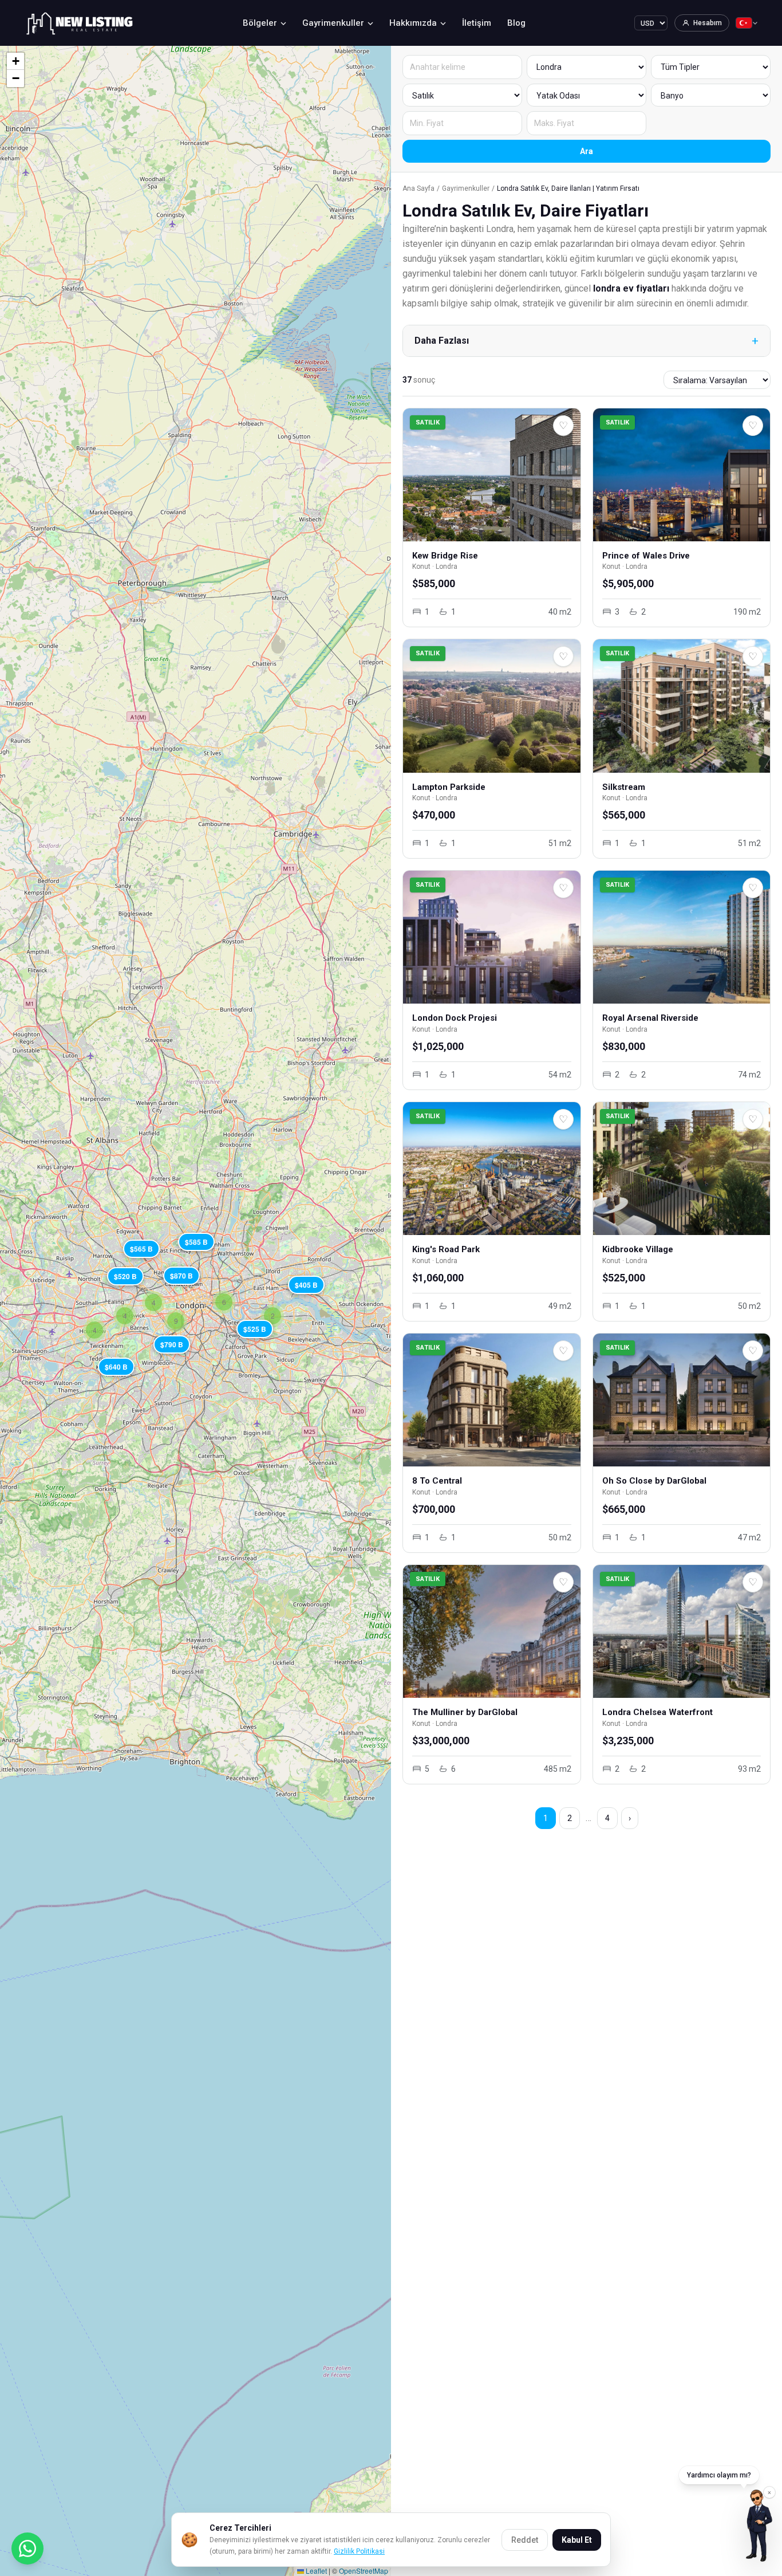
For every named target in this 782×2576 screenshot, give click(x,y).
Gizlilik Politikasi (359, 2551)
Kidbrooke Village (638, 1249)
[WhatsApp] (27, 2549)
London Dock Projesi (455, 1018)
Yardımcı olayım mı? (719, 2475)
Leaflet (315, 2571)
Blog (516, 23)
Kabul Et (577, 2540)
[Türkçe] (747, 23)
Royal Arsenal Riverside (650, 1018)
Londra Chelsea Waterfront (657, 1712)
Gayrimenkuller (333, 23)
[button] (306, 1284)
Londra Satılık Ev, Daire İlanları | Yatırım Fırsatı (568, 188)
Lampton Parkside (449, 787)
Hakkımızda (413, 23)
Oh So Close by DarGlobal (654, 1481)
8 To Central (437, 1481)
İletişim (477, 23)
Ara (586, 151)
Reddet (525, 2540)
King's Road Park (446, 1249)
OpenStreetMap (364, 2571)
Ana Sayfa (418, 188)
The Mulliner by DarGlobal (465, 1712)
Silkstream (624, 787)
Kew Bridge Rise (445, 556)
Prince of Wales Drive (646, 556)
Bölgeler (260, 23)
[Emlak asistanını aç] (759, 2526)
